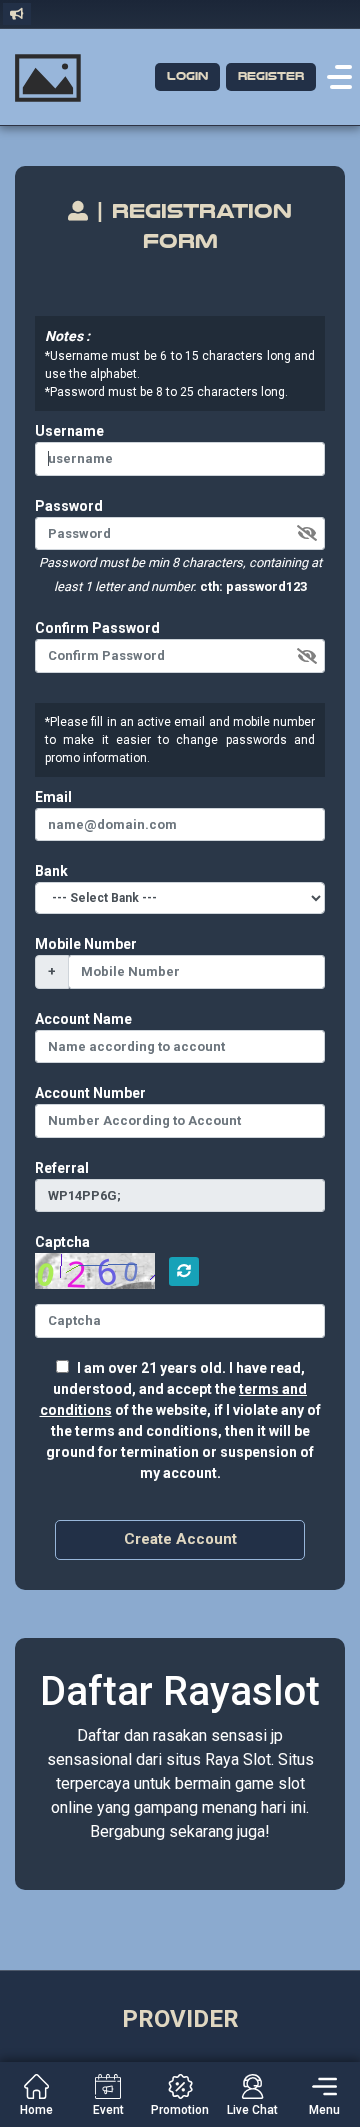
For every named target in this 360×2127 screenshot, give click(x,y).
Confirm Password (97, 628)
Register (271, 76)
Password (69, 506)
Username (69, 431)
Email (53, 797)
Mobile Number (86, 944)
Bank (51, 871)
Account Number (90, 1093)
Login (187, 76)
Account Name (83, 1019)
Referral (62, 1168)
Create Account (180, 1539)
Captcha (62, 1242)
